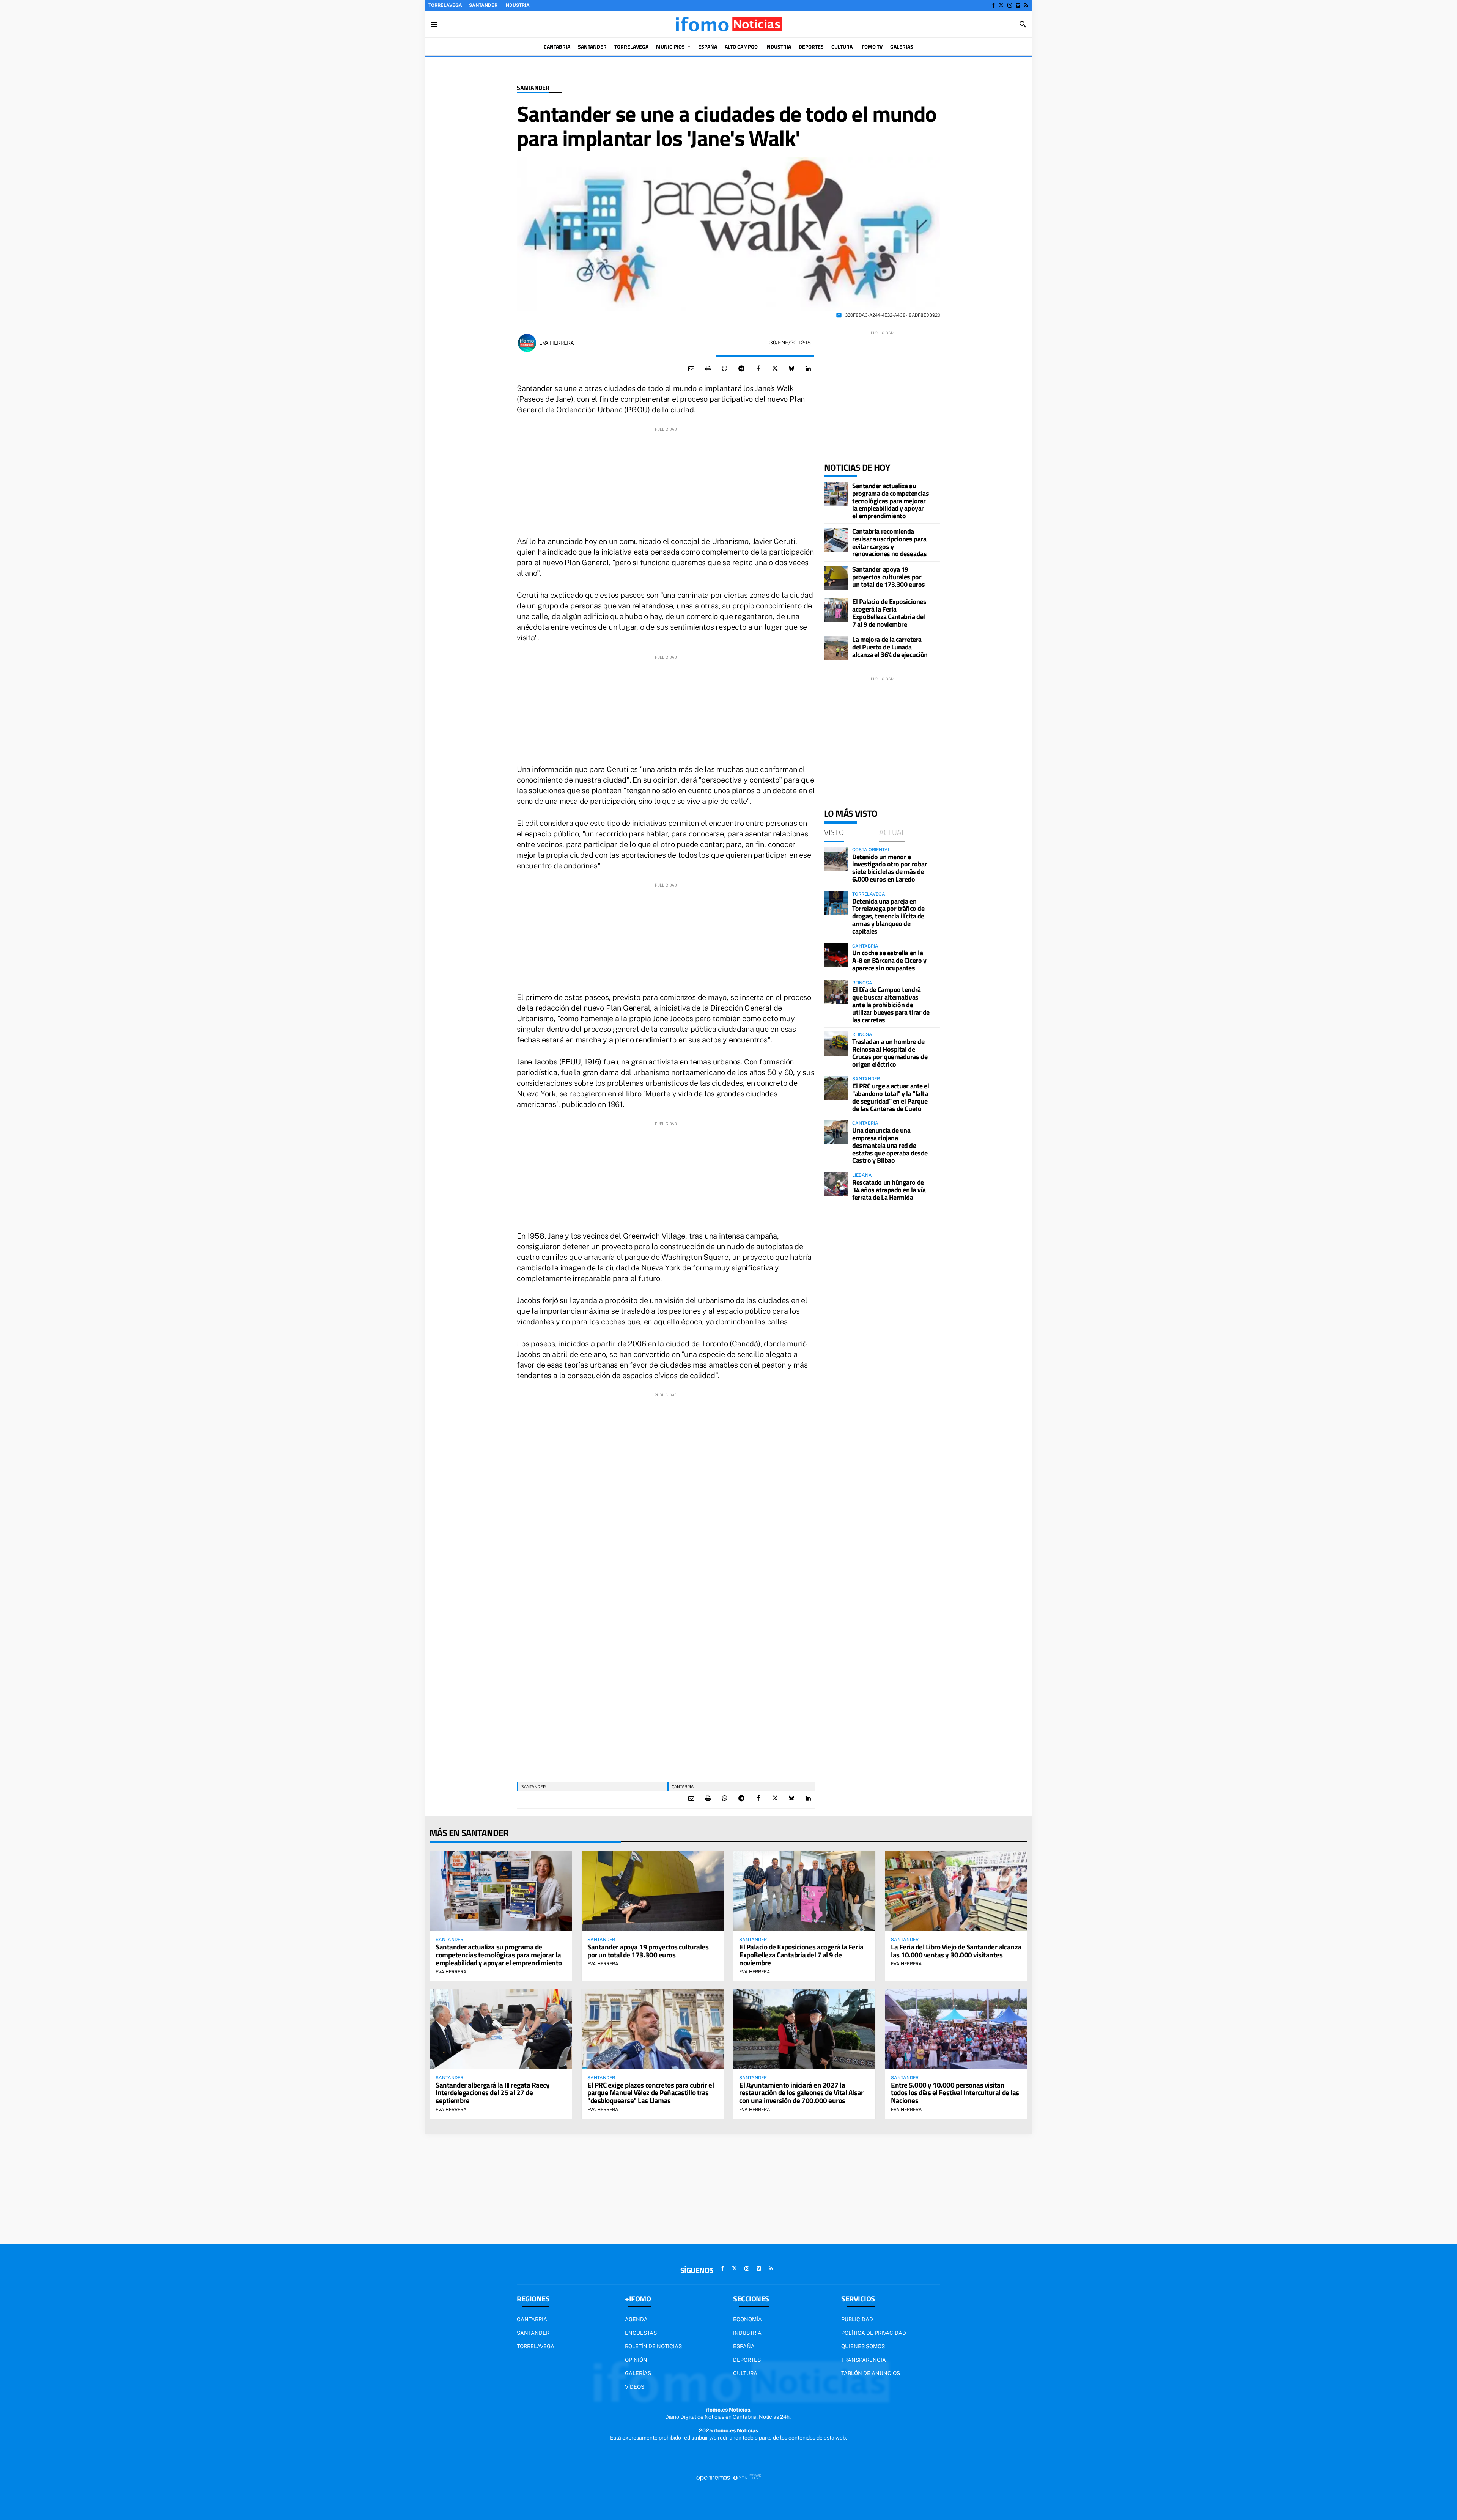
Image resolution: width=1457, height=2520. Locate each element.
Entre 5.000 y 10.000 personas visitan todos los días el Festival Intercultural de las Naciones (955, 2093)
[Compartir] (725, 369)
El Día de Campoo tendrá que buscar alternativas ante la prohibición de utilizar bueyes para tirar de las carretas (891, 1005)
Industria (517, 5)
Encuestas (641, 2333)
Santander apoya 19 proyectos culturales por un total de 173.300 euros (889, 577)
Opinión (636, 2360)
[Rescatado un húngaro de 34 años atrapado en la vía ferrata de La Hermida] (836, 1184)
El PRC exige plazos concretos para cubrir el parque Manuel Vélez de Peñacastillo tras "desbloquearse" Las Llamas (651, 2093)
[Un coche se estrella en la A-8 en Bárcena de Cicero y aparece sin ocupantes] (836, 955)
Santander (483, 5)
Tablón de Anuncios (871, 2373)
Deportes (747, 2360)
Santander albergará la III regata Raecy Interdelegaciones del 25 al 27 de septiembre (492, 2093)
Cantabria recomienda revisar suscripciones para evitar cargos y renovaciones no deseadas (889, 542)
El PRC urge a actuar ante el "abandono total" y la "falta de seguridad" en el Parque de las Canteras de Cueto (891, 1097)
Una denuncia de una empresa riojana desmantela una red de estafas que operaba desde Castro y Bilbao (890, 1145)
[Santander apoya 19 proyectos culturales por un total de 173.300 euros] (836, 578)
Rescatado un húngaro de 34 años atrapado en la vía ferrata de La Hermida (889, 1190)
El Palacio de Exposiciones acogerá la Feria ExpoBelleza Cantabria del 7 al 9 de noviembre (889, 613)
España (744, 2346)
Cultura (745, 2373)
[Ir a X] (1001, 5)
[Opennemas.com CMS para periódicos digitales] (728, 2478)
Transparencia (864, 2360)
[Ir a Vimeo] (1018, 5)
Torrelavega (445, 5)
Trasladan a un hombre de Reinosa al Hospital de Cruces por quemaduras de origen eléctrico (890, 1053)
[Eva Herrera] (527, 343)
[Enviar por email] (691, 369)
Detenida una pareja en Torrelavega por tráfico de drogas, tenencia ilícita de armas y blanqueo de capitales (888, 916)
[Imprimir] (708, 369)
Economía (747, 2319)
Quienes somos (863, 2346)
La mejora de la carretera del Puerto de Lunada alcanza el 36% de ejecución (890, 647)
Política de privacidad (874, 2333)
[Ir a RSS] (1026, 5)
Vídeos (635, 2387)
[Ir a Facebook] (993, 5)
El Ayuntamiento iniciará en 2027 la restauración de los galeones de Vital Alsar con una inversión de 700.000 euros (801, 2093)
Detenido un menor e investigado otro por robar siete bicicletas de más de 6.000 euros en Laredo (890, 868)
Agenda (636, 2319)
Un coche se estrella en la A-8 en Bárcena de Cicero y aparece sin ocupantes (889, 960)
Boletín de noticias (653, 2346)
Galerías (638, 2373)
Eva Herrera (557, 343)
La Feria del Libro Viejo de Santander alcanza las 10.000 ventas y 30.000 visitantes (956, 1951)
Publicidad (857, 2319)
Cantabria (683, 1787)
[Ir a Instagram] (1010, 5)
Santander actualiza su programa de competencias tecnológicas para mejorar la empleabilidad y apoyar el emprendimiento (891, 501)
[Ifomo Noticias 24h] (728, 24)
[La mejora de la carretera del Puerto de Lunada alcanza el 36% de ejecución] (836, 648)
